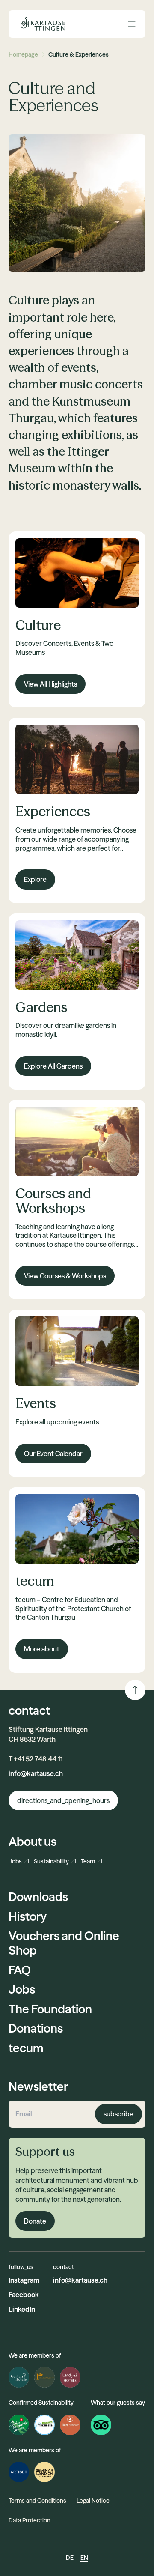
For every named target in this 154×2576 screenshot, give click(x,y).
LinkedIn (22, 2309)
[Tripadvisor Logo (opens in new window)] (101, 2425)
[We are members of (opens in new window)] (19, 2472)
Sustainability (51, 1861)
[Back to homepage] (44, 24)
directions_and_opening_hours (63, 1800)
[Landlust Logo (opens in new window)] (70, 2377)
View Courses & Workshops (65, 1276)
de (70, 2558)
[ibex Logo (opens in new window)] (70, 2425)
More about (42, 1649)
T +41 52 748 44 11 (36, 1759)
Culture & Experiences (78, 54)
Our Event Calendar (53, 1454)
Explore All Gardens (53, 1066)
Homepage (23, 54)
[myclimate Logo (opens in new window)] (44, 2425)
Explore (35, 879)
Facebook (24, 2295)
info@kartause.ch (36, 1773)
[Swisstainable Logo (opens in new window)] (19, 2425)
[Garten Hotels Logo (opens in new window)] (19, 2377)
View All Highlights (50, 684)
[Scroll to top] (135, 1690)
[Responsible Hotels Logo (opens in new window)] (44, 2377)
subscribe (118, 2114)
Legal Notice (93, 2501)
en (84, 2558)
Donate (35, 2221)
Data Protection (30, 2520)
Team (88, 1861)
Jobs (15, 1861)
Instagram (24, 2280)
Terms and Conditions (37, 2501)
